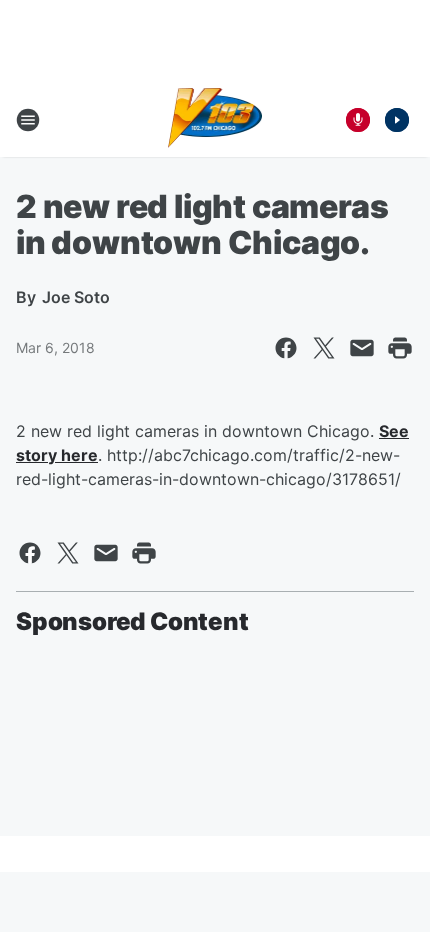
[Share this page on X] (324, 348)
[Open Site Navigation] (28, 120)
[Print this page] (400, 348)
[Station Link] (215, 120)
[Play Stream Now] (397, 120)
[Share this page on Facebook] (286, 348)
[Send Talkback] (358, 120)
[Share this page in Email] (362, 348)
